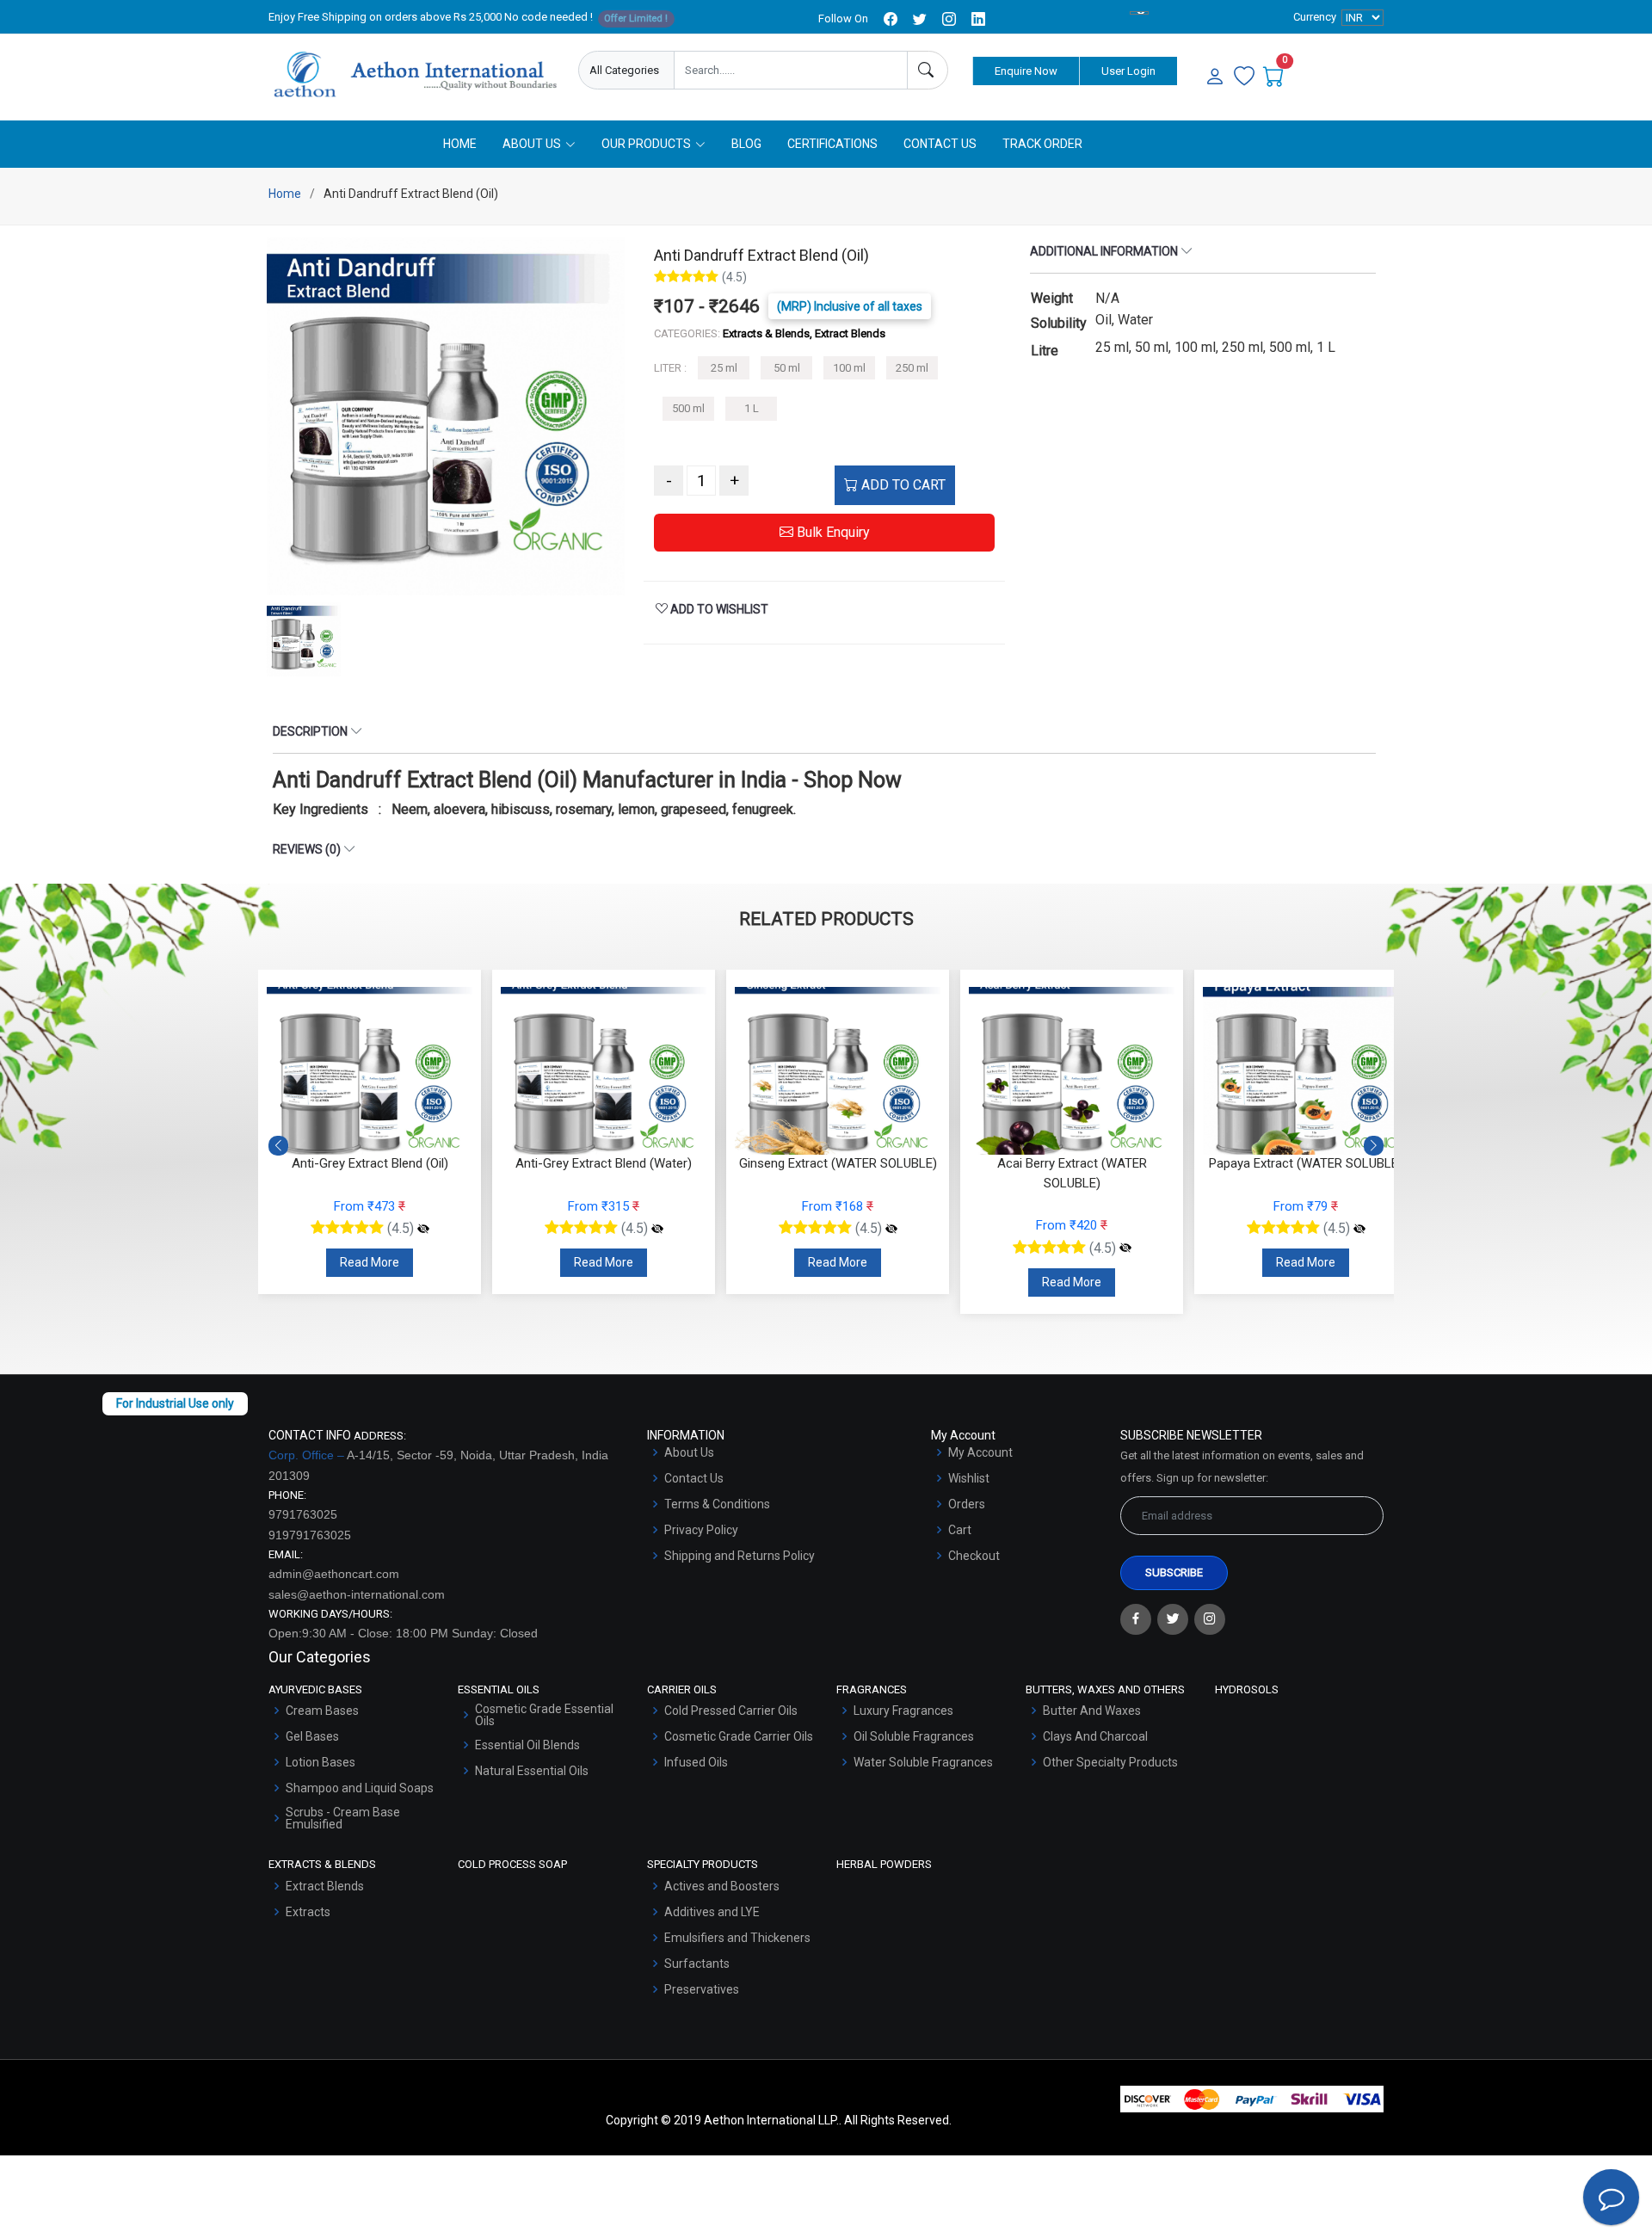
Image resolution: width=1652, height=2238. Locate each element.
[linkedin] (978, 19)
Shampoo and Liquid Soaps (360, 1788)
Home (460, 144)
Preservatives (702, 1989)
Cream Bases (322, 1711)
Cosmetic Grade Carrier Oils (739, 1736)
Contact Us (940, 144)
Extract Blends (325, 1886)
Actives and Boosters (722, 1886)
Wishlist (969, 1478)
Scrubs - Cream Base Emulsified (343, 1818)
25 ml (724, 368)
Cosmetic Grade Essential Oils (544, 1715)
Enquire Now (1026, 71)
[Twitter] (1173, 1619)
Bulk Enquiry (832, 532)
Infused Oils (696, 1762)
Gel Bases (312, 1736)
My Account (980, 1452)
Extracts (308, 1912)
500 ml (688, 408)
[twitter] (920, 19)
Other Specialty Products (1110, 1762)
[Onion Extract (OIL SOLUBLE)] (1359, 1229)
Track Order (1042, 144)
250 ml (912, 368)
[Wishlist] (1244, 77)
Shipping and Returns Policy (740, 1556)
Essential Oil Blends (527, 1745)
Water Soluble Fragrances (923, 1762)
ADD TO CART (902, 485)
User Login (1128, 71)
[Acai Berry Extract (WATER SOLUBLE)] (891, 1248)
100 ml (849, 368)
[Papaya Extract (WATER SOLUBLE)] (1125, 1229)
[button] (1374, 1146)
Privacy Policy (701, 1530)
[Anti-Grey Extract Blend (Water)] (423, 1229)
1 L (752, 408)
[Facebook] (1136, 1619)
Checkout (974, 1556)
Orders (967, 1504)
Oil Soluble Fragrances (914, 1736)
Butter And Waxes (1092, 1711)
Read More (370, 1262)
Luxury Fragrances (903, 1711)
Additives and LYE (712, 1912)
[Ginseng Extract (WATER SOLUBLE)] (657, 1229)
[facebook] (891, 19)
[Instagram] (1210, 1619)
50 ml (787, 368)
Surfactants (697, 1964)
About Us (689, 1452)
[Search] (928, 70)
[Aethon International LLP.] (415, 75)
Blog (746, 144)
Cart (960, 1530)
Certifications (832, 144)
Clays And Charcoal (1095, 1736)
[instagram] (949, 19)
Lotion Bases (321, 1762)
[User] (1215, 77)
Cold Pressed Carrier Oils (731, 1711)
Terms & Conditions (717, 1504)
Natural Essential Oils (532, 1771)
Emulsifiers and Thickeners (737, 1938)
